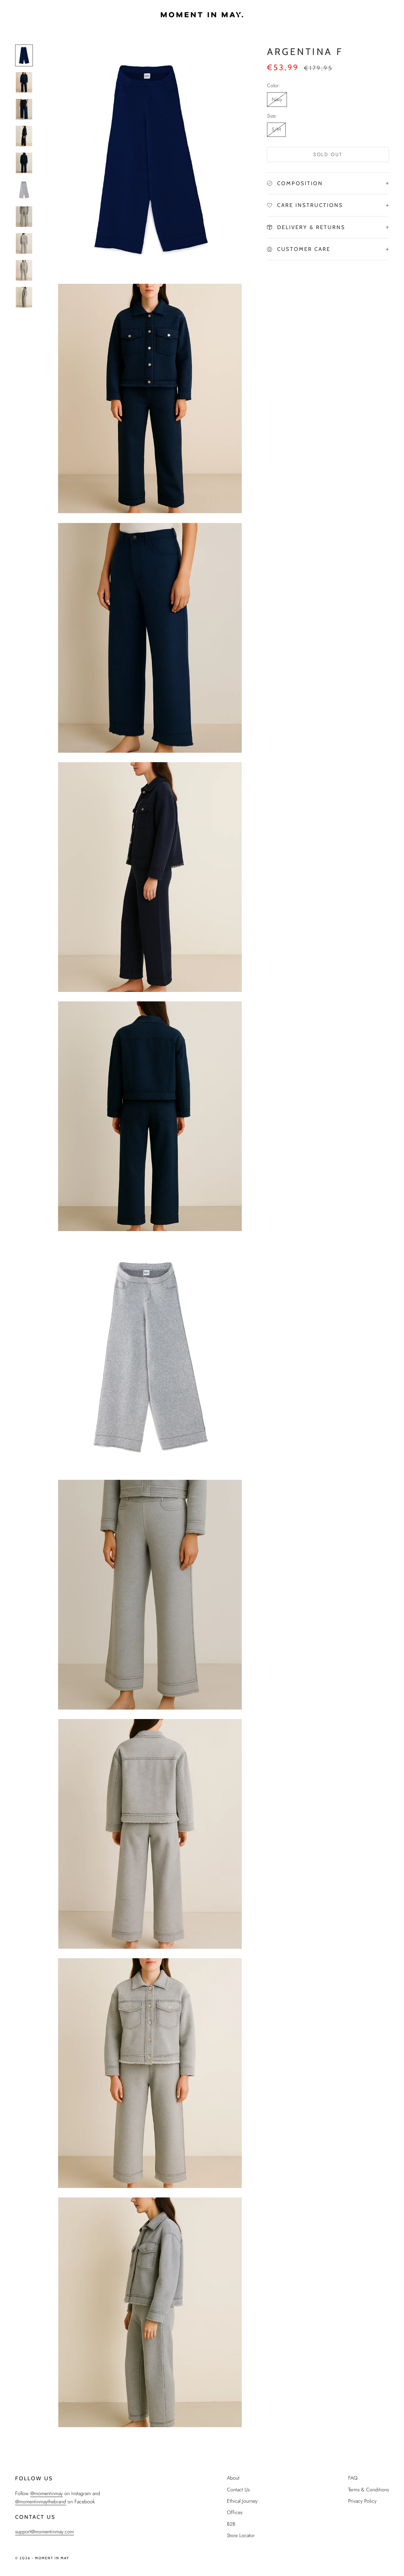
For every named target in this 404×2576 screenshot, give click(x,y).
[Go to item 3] (24, 109)
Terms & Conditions (368, 2490)
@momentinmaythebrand (41, 2502)
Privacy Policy (362, 2501)
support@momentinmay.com (45, 2532)
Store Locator (241, 2535)
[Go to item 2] (24, 82)
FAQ (353, 2478)
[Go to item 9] (24, 270)
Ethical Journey (242, 2501)
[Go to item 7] (24, 217)
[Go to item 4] (24, 136)
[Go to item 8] (24, 243)
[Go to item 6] (24, 190)
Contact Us (238, 2490)
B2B (231, 2524)
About (233, 2478)
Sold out (328, 155)
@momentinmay (47, 2493)
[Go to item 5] (24, 163)
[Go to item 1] (24, 55)
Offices (235, 2512)
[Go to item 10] (24, 297)
